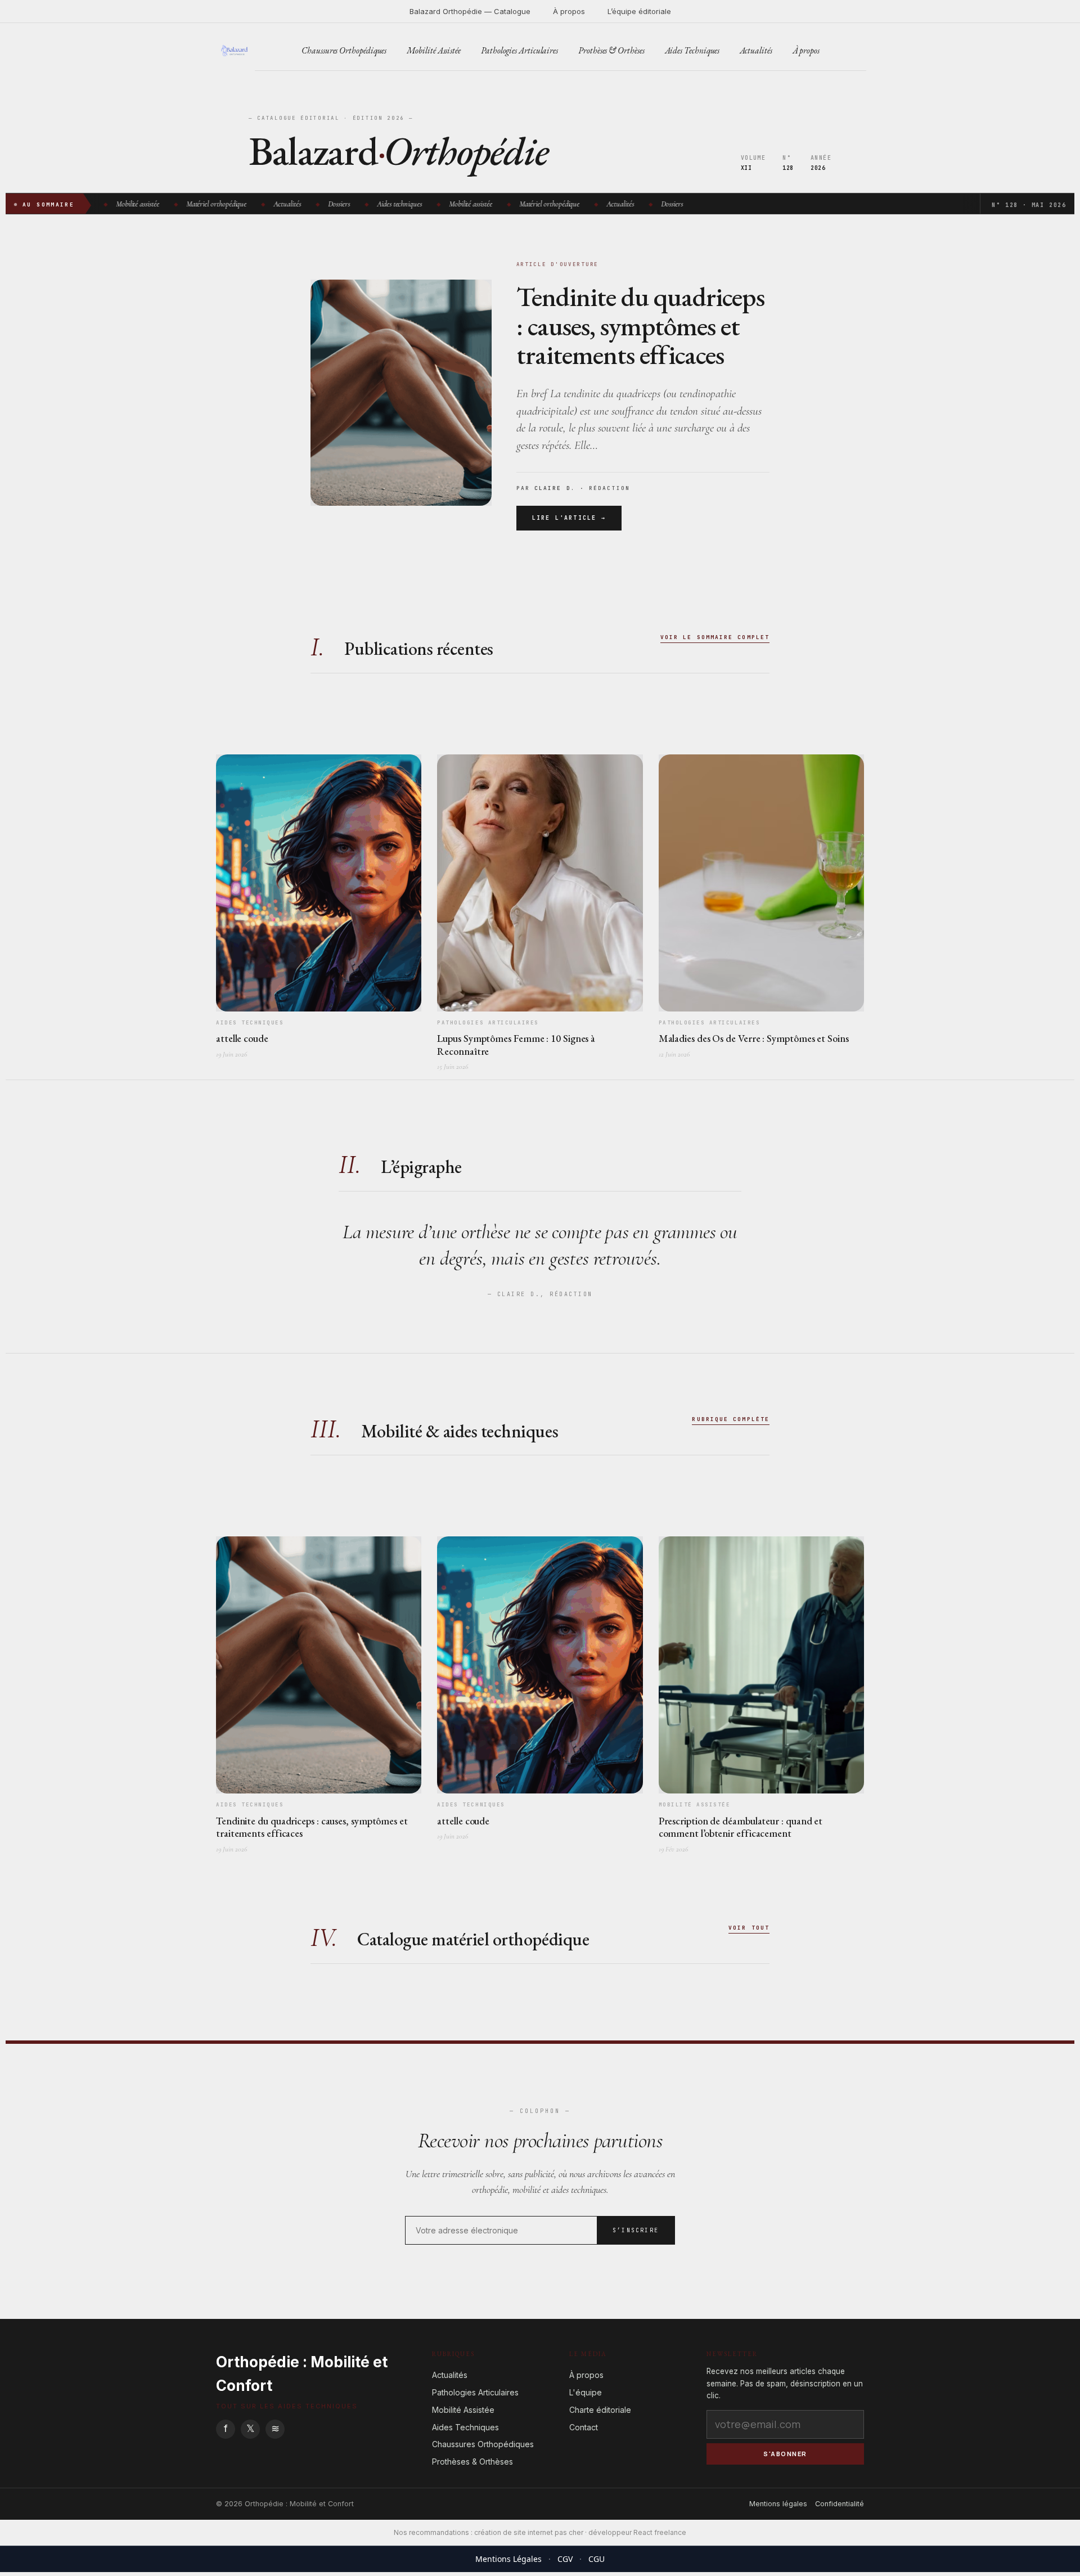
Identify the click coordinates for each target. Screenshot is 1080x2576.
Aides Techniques (692, 50)
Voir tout (749, 1928)
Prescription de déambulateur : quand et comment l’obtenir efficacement (741, 1827)
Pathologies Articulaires (519, 50)
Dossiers (333, 204)
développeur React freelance (637, 2532)
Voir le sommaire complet (715, 637)
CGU (597, 2559)
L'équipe (586, 2392)
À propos (569, 11)
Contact (584, 2427)
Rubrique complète (731, 1419)
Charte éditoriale (600, 2410)
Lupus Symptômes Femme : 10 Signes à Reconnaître (516, 1045)
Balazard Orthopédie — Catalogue (470, 11)
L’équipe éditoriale (639, 11)
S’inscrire (636, 2230)
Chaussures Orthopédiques (344, 50)
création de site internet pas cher (529, 2532)
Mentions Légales (508, 2559)
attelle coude (242, 1038)
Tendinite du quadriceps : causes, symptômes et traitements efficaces (640, 326)
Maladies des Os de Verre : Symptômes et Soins (754, 1038)
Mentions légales (778, 2504)
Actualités (756, 50)
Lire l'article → (569, 518)
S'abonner (785, 2454)
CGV (565, 2559)
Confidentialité (840, 2504)
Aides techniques (393, 204)
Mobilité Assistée (434, 50)
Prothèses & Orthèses (611, 50)
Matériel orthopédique (210, 204)
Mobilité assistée (131, 204)
